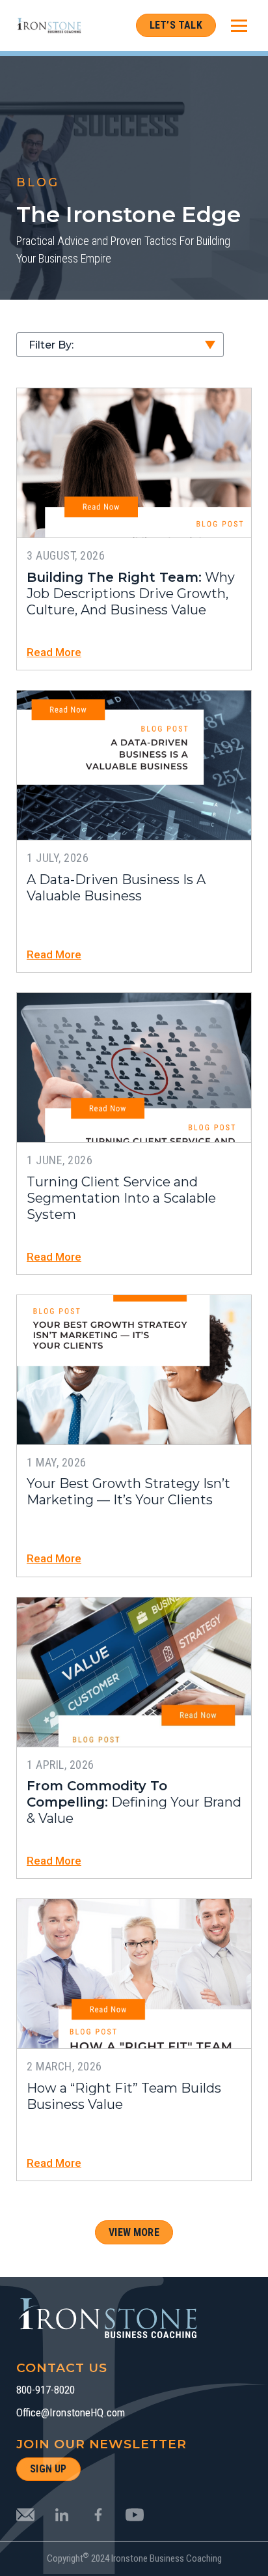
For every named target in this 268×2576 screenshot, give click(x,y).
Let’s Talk (176, 25)
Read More (54, 652)
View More (134, 2232)
